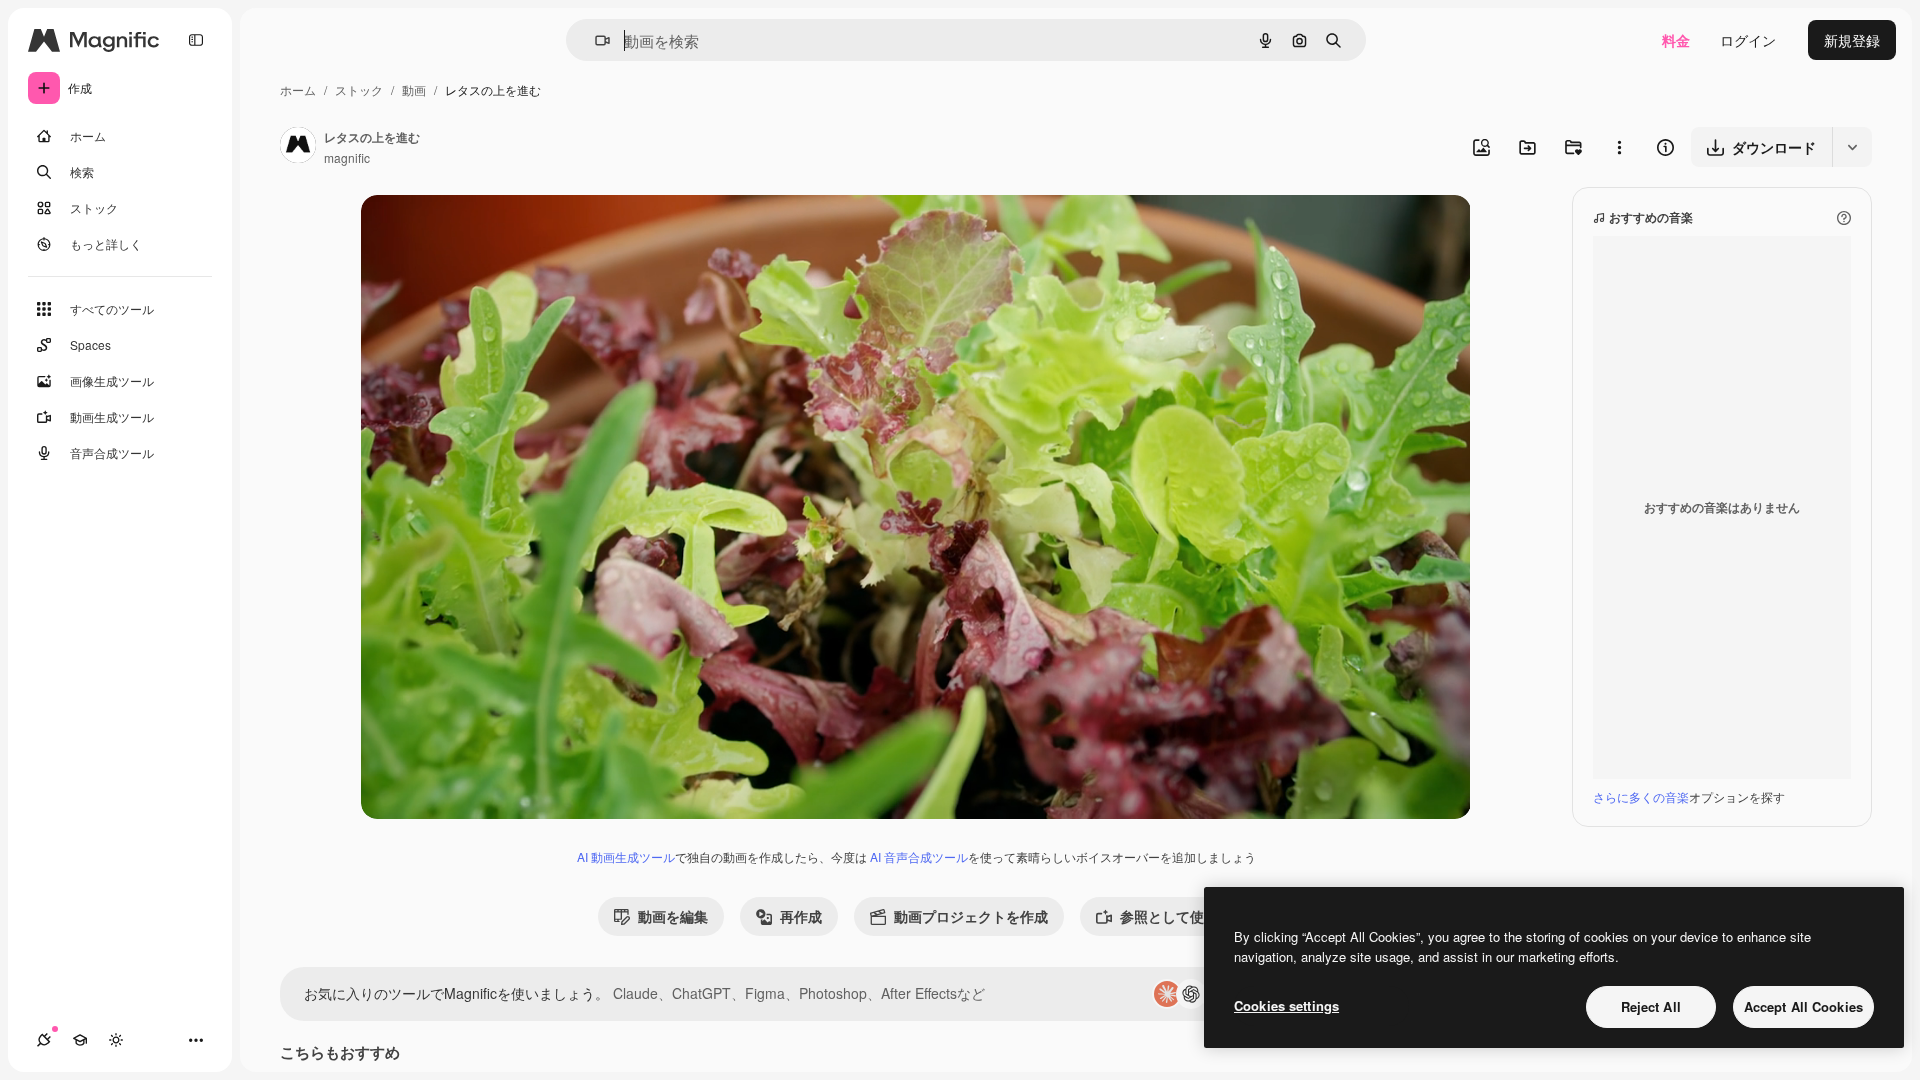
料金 (1676, 40)
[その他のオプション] (1619, 147)
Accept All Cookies (1803, 1006)
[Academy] (80, 1040)
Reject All (1651, 1006)
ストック (359, 89)
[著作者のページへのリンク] (298, 147)
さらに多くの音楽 (1641, 796)
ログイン (1748, 40)
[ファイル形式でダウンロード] (1852, 147)
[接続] (44, 1040)
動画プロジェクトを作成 (971, 916)
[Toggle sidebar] (196, 40)
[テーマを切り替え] (116, 1040)
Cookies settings (1286, 1005)
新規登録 (1852, 40)
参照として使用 (1169, 916)
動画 (414, 89)
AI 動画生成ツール (626, 856)
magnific (347, 157)
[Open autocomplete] (594, 40)
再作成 (801, 916)
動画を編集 (673, 916)
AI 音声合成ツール (919, 856)
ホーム (298, 89)
